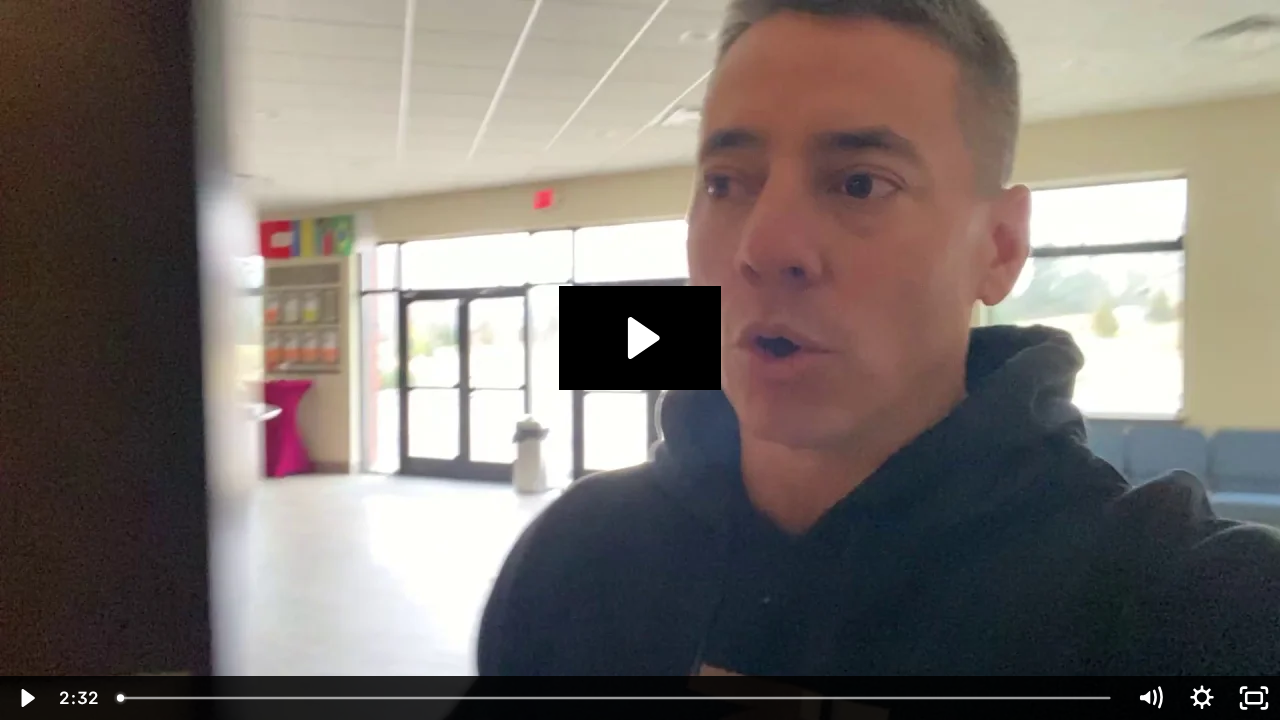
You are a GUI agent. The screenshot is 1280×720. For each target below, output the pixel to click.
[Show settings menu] (1202, 698)
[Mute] (1150, 698)
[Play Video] (26, 698)
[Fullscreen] (1254, 698)
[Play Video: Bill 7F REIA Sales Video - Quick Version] (640, 338)
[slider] (615, 698)
